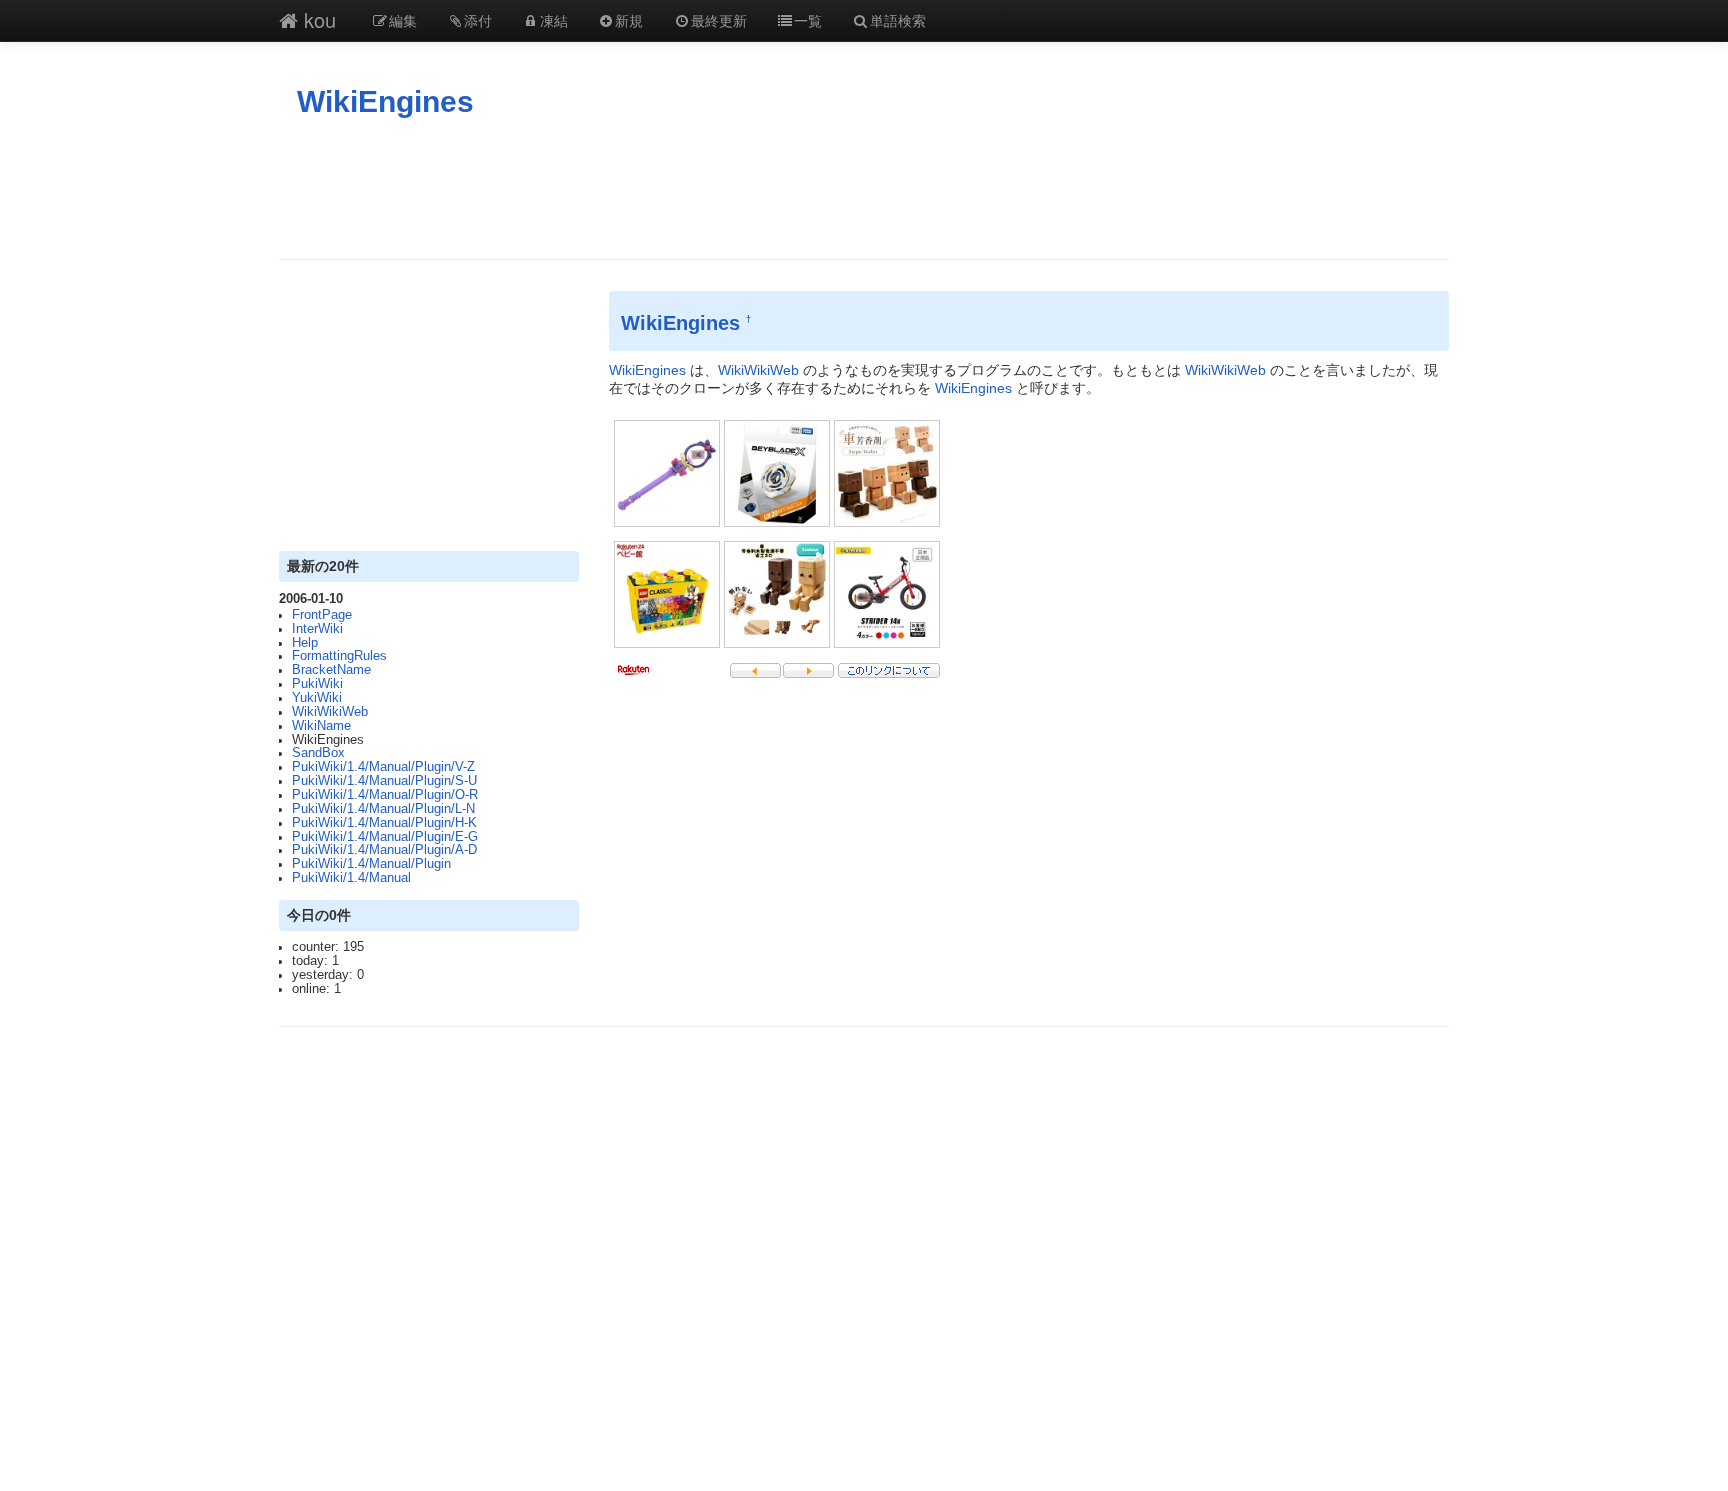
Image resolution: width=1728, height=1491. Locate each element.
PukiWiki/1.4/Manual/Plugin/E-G (385, 837)
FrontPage (322, 615)
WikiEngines (385, 101)
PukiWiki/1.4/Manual (351, 878)
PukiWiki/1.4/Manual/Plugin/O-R (385, 795)
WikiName (321, 726)
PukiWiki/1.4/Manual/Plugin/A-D (384, 850)
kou (317, 19)
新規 (629, 20)
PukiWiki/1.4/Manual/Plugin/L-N (383, 809)
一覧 (808, 20)
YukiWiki (317, 698)
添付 (478, 20)
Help (305, 643)
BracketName (331, 670)
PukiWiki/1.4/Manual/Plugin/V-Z (383, 767)
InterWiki (317, 629)
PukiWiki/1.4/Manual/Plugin (371, 864)
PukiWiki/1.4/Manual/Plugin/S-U (384, 781)
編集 (403, 20)
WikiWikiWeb (330, 712)
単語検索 (898, 20)
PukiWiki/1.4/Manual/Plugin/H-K (384, 823)
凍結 (554, 20)
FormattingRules (339, 656)
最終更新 (719, 20)
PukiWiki (317, 684)
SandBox (318, 753)
